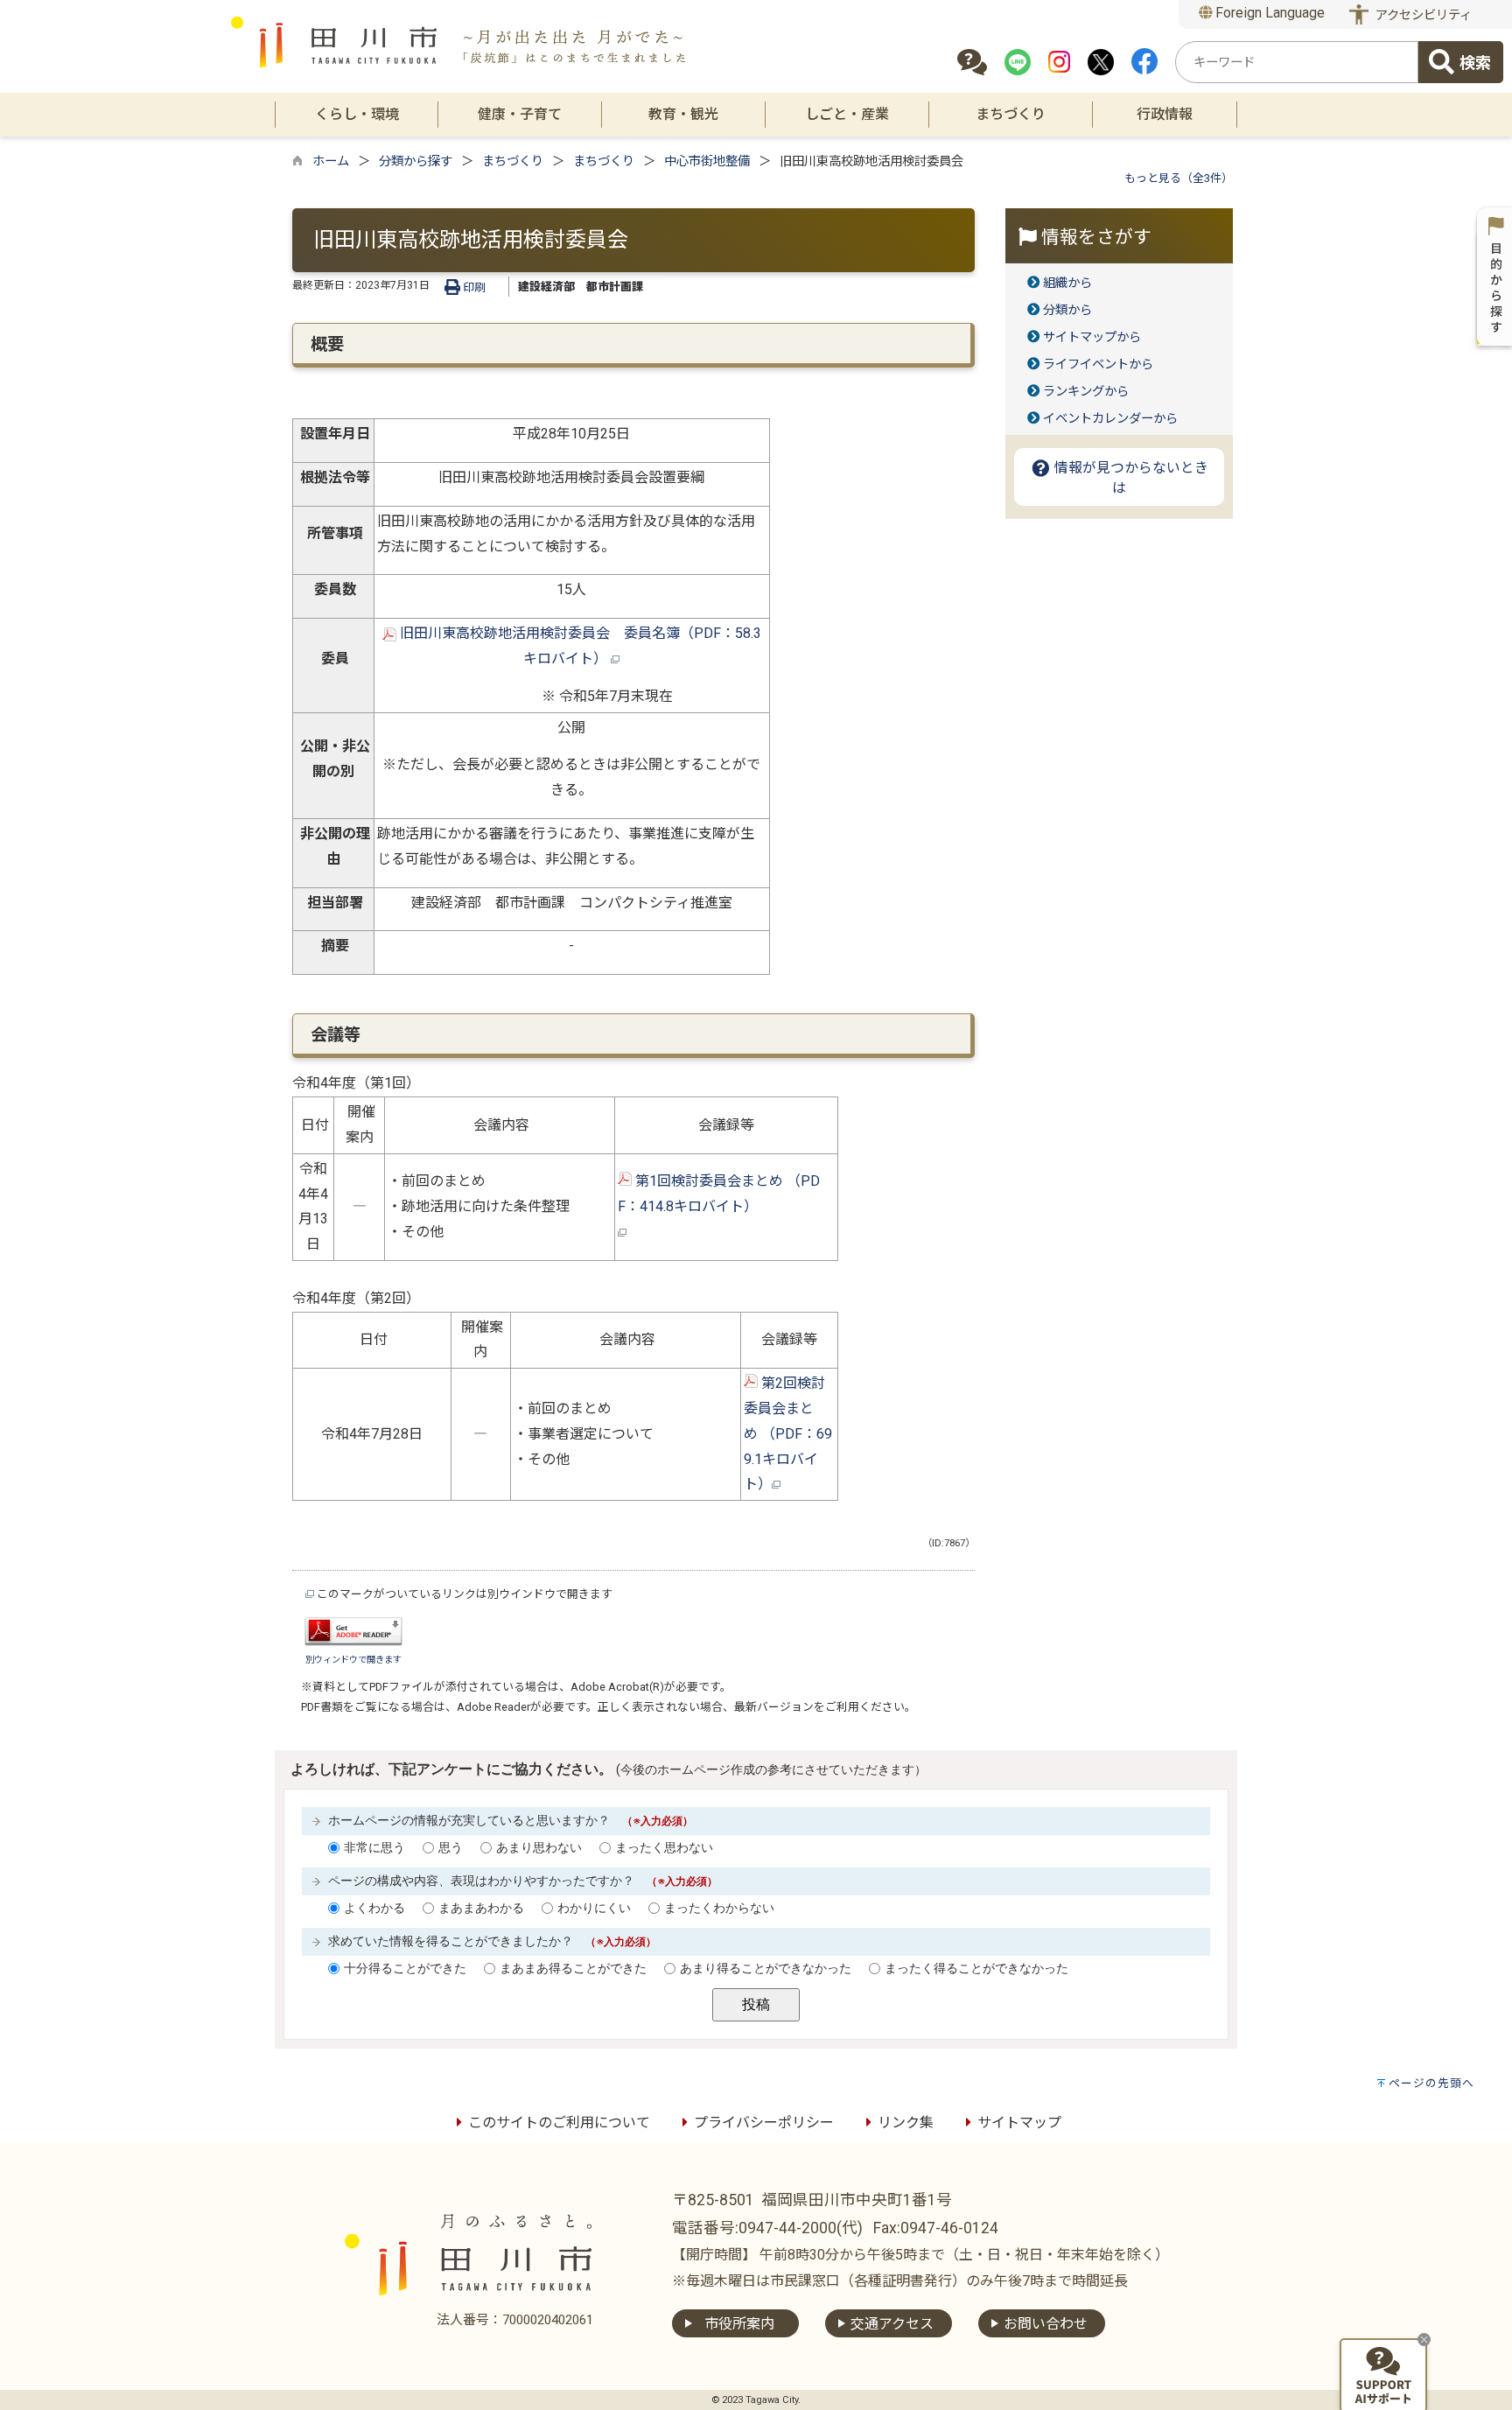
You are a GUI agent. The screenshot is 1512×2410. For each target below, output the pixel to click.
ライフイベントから (1098, 364)
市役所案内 (739, 2324)
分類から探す (416, 161)
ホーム (331, 161)
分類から (1067, 310)
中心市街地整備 (707, 161)
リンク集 (906, 2123)
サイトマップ (1019, 2123)
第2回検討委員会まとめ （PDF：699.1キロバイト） (788, 1433)
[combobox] (1297, 62)
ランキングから (1086, 392)
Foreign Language (1268, 13)
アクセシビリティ (1424, 15)
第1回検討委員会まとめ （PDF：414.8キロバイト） (782, 1194)
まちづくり (513, 161)
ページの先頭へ (1431, 2083)
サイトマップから (1092, 337)
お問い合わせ (1046, 2324)
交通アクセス (892, 2324)
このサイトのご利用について (559, 2123)
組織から (1067, 283)
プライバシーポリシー (764, 2123)
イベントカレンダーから (1110, 419)
